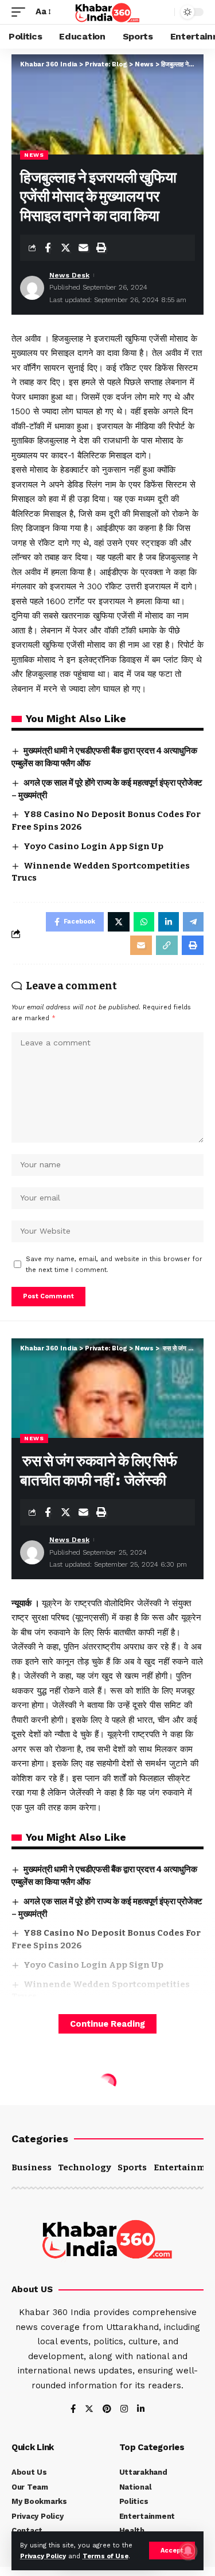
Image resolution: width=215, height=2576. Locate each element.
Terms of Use (105, 2556)
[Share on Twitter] (65, 248)
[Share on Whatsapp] (144, 922)
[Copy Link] (167, 945)
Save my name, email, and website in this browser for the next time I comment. (114, 1265)
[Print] (101, 248)
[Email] (83, 248)
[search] (163, 12)
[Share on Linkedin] (169, 922)
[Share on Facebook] (48, 248)
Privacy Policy (43, 2556)
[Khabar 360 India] (107, 12)
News (34, 155)
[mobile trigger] (21, 12)
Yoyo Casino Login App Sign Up (93, 846)
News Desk (69, 275)
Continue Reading (107, 2024)
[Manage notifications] (188, 2551)
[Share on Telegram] (193, 922)
